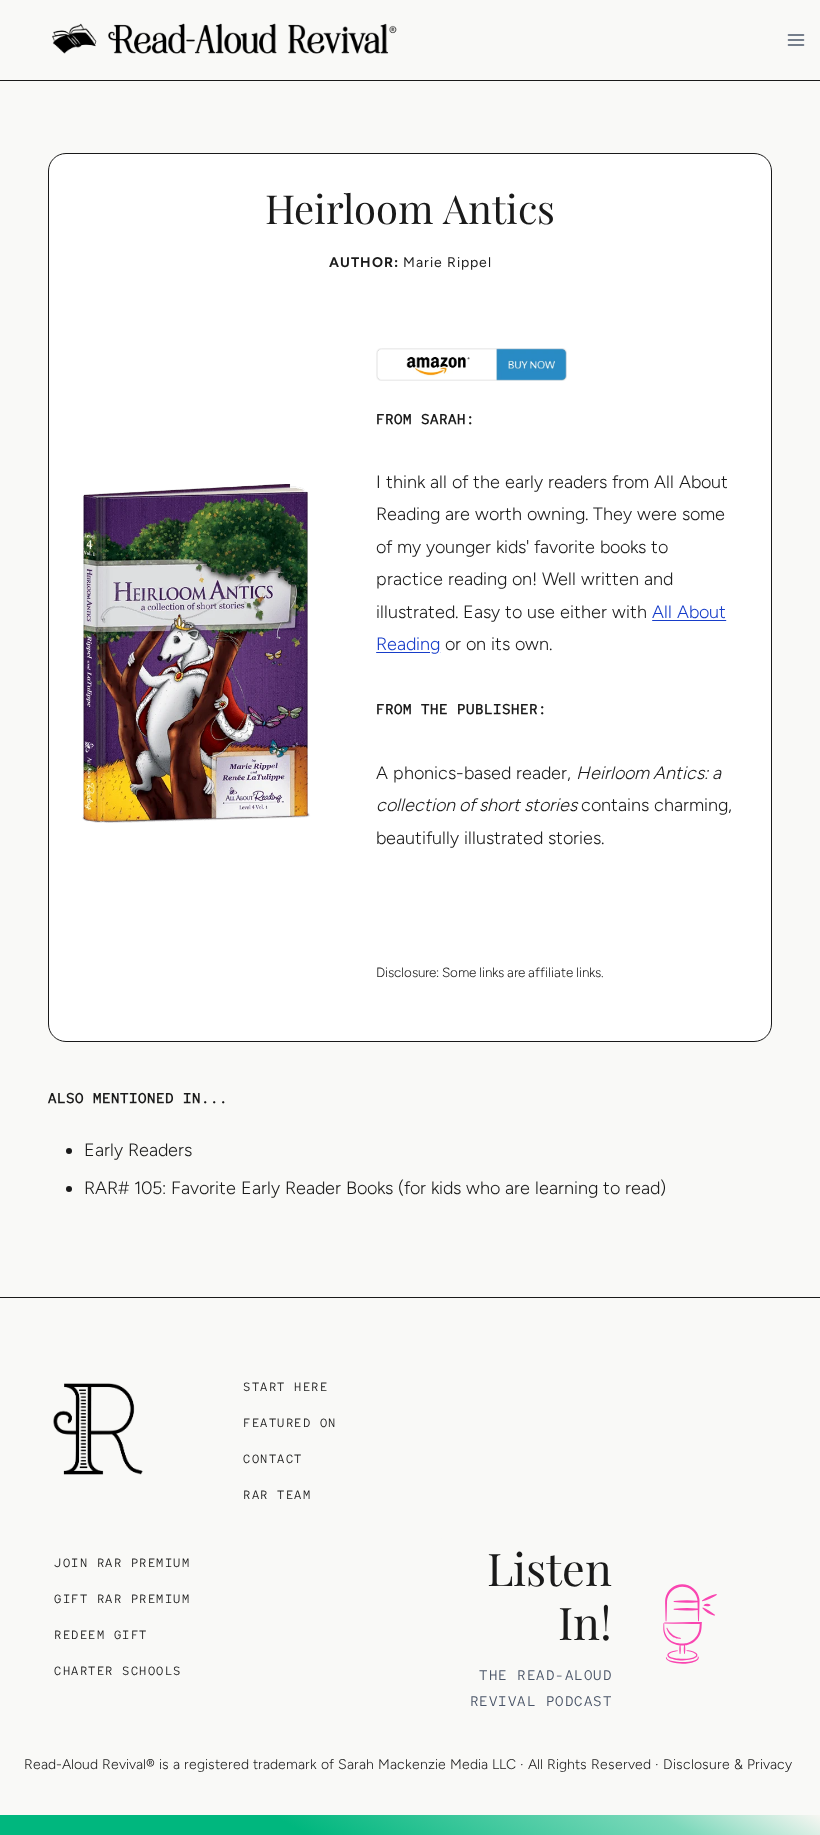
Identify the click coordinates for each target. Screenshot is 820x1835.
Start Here (285, 1387)
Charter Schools (118, 1671)
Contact (273, 1459)
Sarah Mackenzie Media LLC (427, 1764)
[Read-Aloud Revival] (98, 1429)
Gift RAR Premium (122, 1599)
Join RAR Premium (122, 1563)
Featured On (290, 1423)
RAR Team (277, 1495)
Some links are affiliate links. (523, 972)
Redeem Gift (101, 1635)
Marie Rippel (447, 262)
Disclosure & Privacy (727, 1764)
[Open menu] (799, 39)
